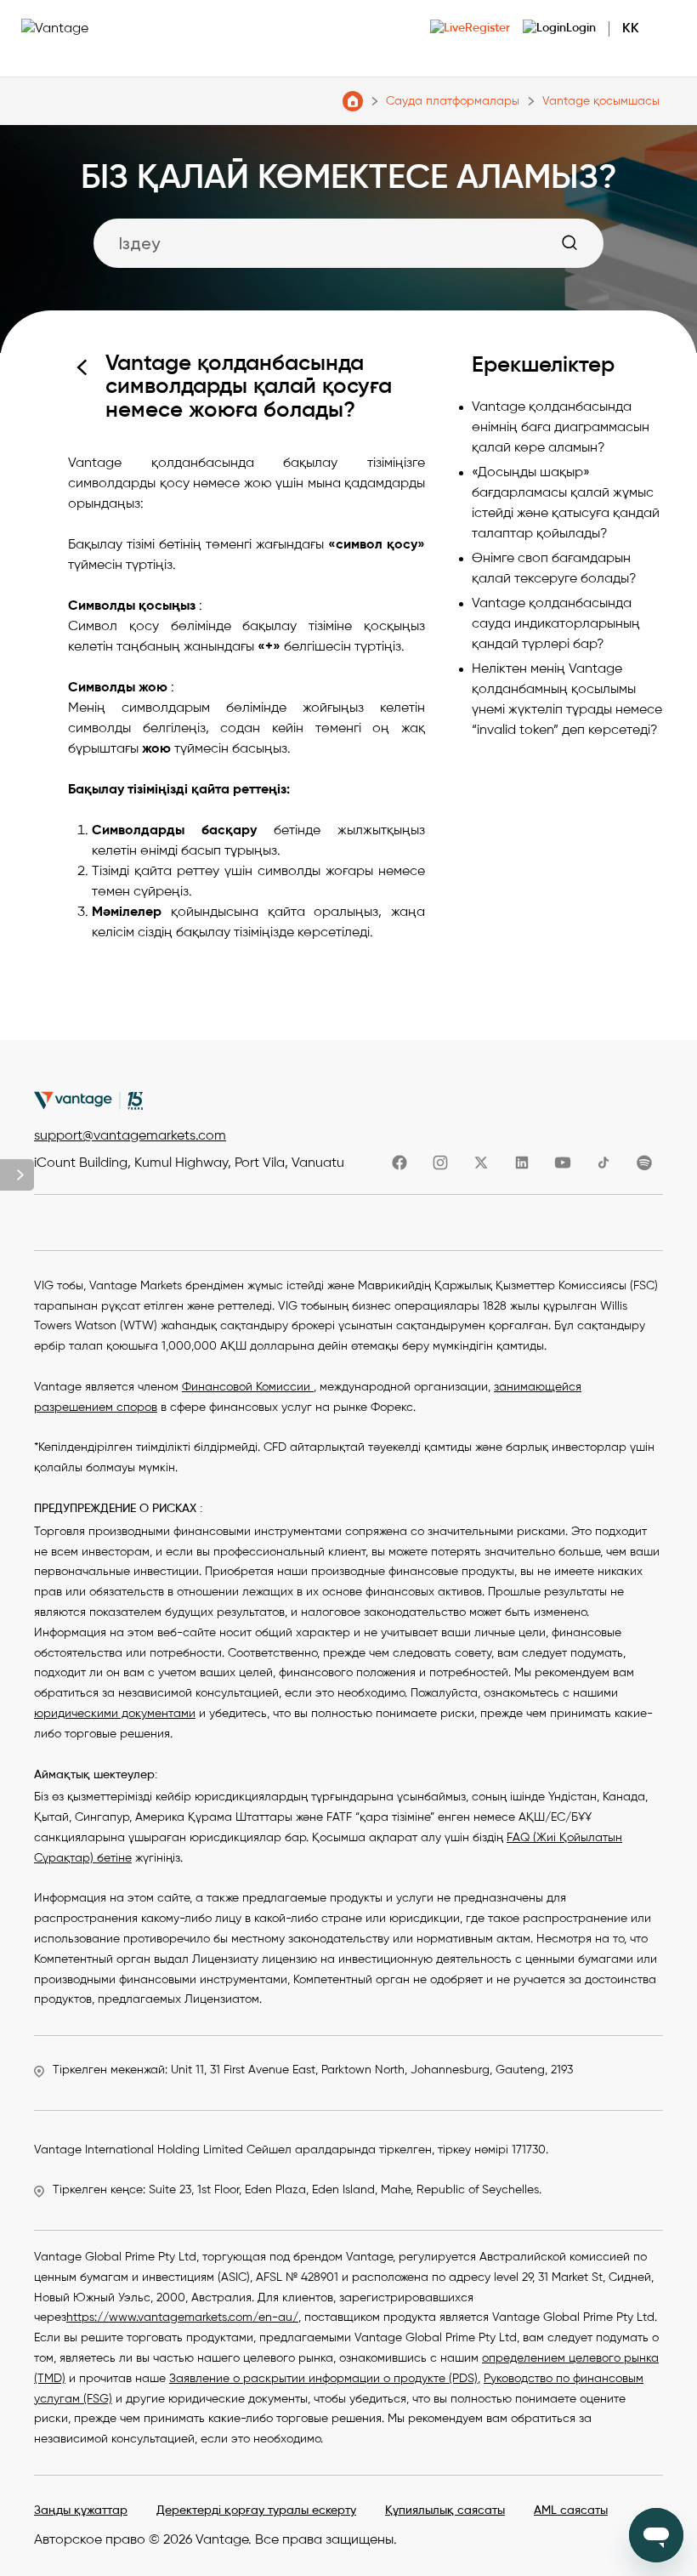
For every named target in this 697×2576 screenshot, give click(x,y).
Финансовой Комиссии (248, 1387)
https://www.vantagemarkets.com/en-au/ (182, 2317)
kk (631, 29)
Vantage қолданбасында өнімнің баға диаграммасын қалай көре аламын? (561, 428)
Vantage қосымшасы (601, 101)
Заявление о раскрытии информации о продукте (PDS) (323, 2379)
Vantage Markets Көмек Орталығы (353, 101)
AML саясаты (571, 2511)
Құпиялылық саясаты (445, 2511)
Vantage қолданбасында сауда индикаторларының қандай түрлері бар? (556, 624)
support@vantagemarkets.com (130, 1136)
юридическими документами (115, 1714)
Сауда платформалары (453, 101)
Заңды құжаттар (81, 2511)
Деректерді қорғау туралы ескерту (256, 2511)
